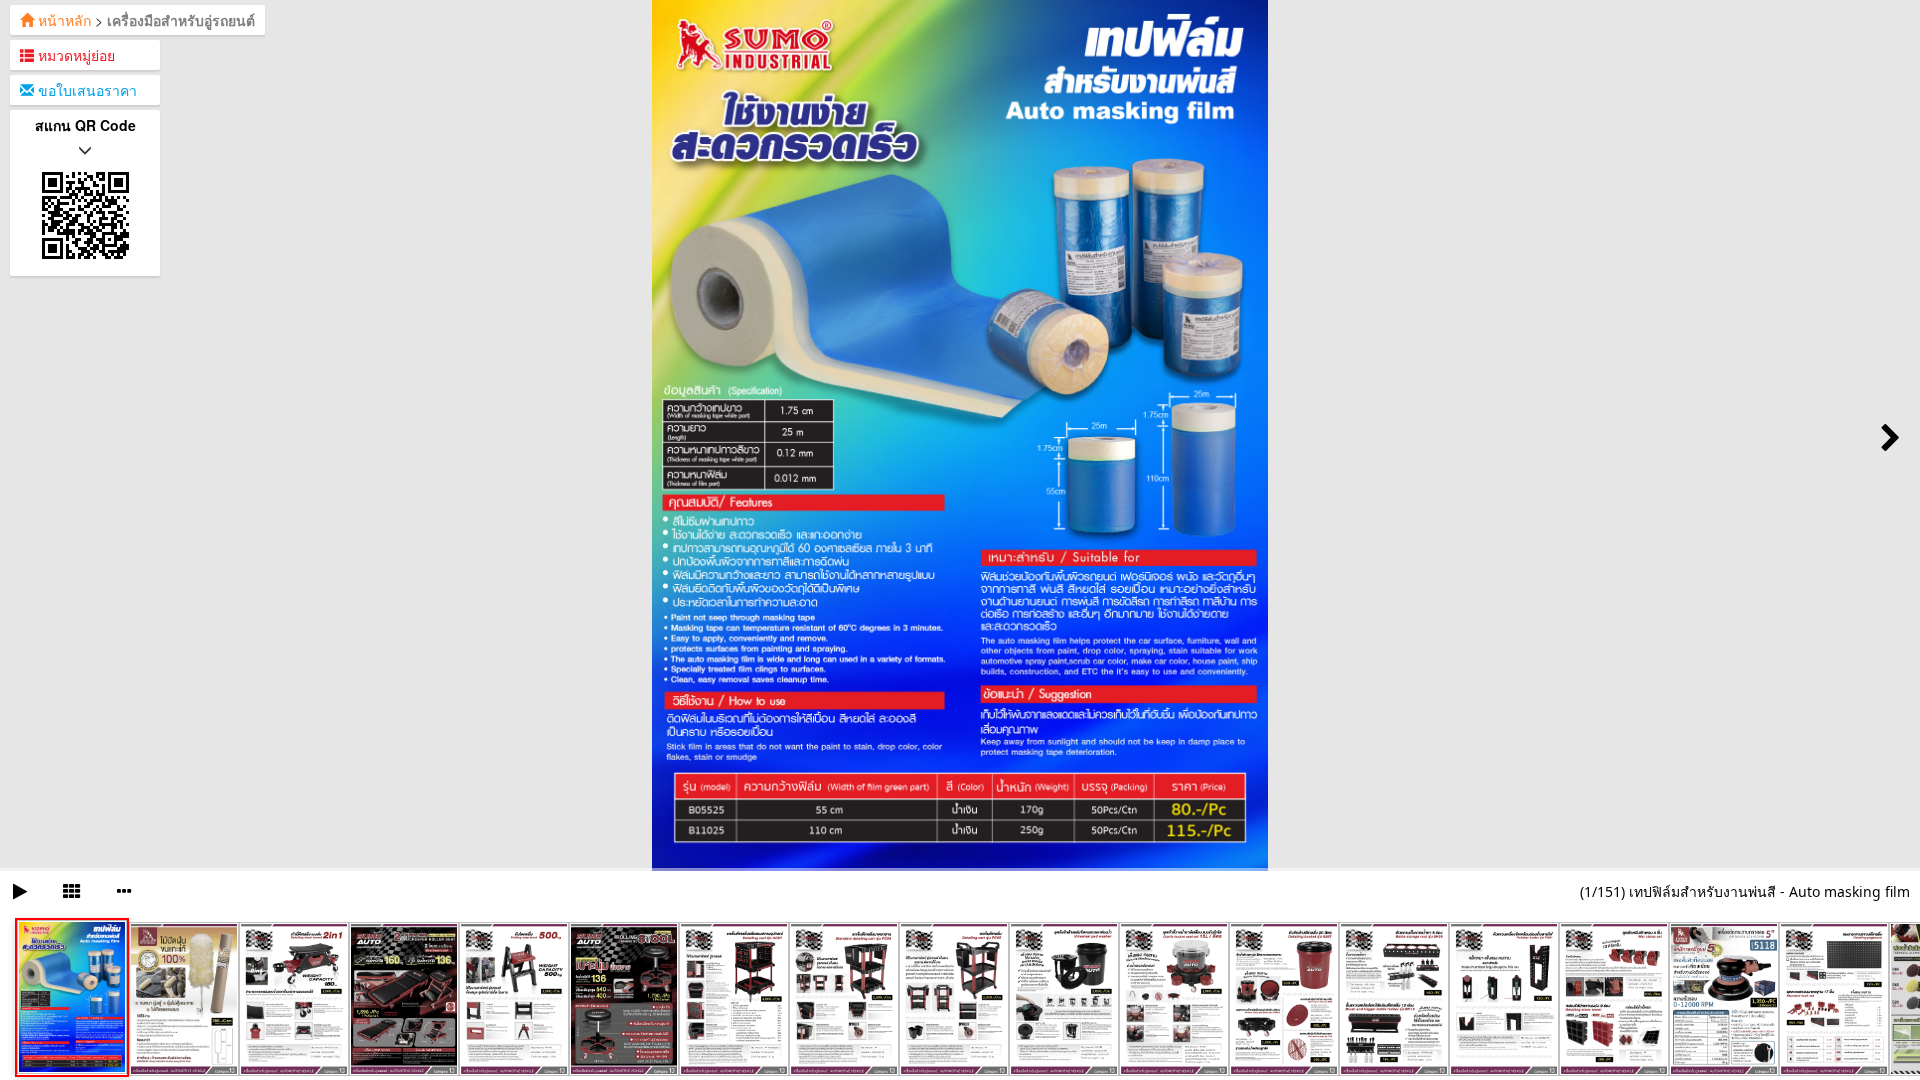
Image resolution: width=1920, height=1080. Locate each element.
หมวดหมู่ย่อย (74, 55)
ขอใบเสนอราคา (85, 90)
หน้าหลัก (62, 20)
